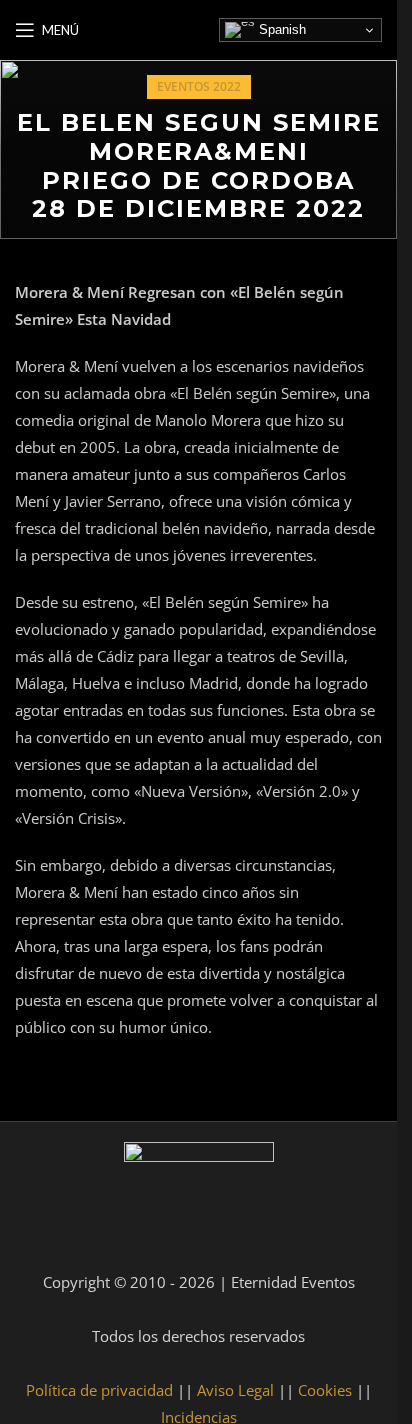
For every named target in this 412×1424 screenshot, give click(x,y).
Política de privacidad (99, 1390)
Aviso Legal (235, 1390)
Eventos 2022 (199, 86)
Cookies (325, 1390)
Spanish (280, 29)
